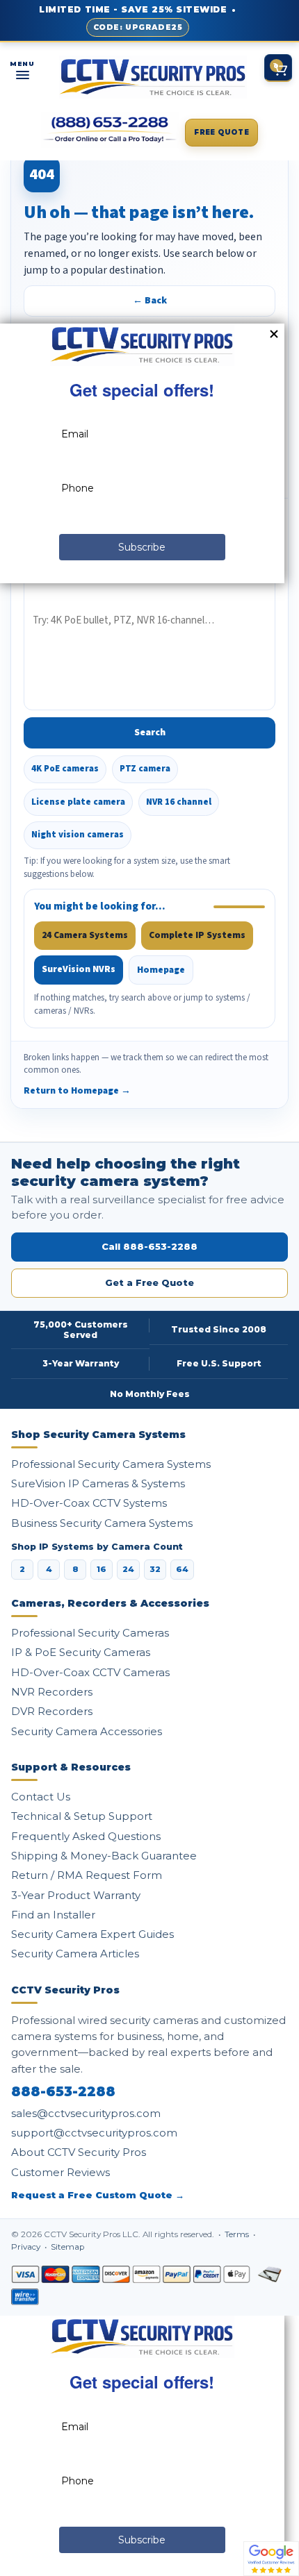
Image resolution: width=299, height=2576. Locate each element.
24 (128, 1569)
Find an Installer (53, 1915)
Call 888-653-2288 (149, 1246)
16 (102, 1569)
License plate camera (78, 802)
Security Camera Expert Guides (92, 1934)
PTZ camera (145, 769)
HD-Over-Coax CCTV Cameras (90, 1672)
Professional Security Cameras (90, 1633)
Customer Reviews (60, 2172)
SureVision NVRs (79, 969)
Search (150, 733)
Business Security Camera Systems (102, 1523)
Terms (238, 2234)
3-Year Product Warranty (76, 1895)
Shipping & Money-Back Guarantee (104, 1856)
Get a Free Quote (149, 1282)
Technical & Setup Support (82, 1816)
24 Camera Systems (85, 935)
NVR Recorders (52, 1692)
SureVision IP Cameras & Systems (98, 1483)
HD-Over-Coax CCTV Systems (89, 1503)
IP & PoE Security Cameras (81, 1652)
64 (182, 1569)
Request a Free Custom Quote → (98, 2195)
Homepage (161, 970)
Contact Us (41, 1797)
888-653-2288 (63, 2092)
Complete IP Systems (197, 935)
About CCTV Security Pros (79, 2152)
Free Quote (221, 132)
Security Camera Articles (75, 1954)
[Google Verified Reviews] (271, 2558)
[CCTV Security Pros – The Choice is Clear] (153, 77)
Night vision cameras (78, 835)
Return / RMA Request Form (87, 1875)
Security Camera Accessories (87, 1731)
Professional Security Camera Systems (111, 1464)
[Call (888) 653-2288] (110, 130)
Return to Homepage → (77, 1090)
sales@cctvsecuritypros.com (86, 2113)
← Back (150, 301)
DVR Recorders (52, 1711)
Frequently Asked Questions (86, 1836)
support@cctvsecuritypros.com (94, 2133)
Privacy (27, 2247)
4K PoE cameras (65, 769)
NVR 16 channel (179, 802)
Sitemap (67, 2247)
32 (155, 1569)
